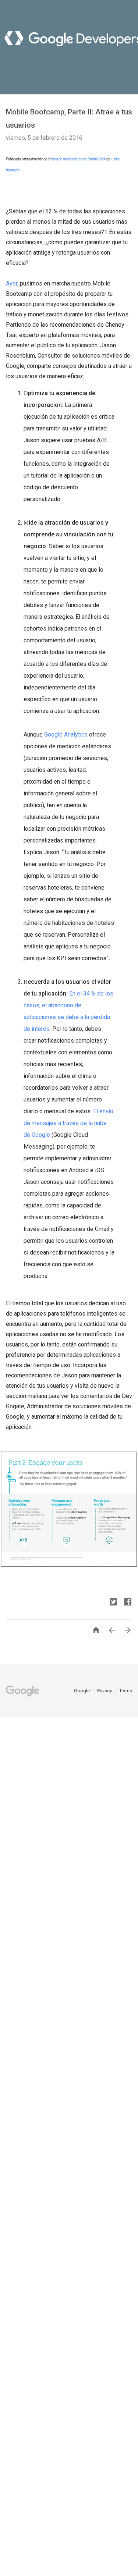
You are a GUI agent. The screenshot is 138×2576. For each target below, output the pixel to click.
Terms (126, 1691)
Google (82, 1691)
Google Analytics (66, 735)
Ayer (12, 283)
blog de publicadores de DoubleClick (78, 159)
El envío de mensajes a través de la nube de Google (68, 1123)
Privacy (105, 1691)
